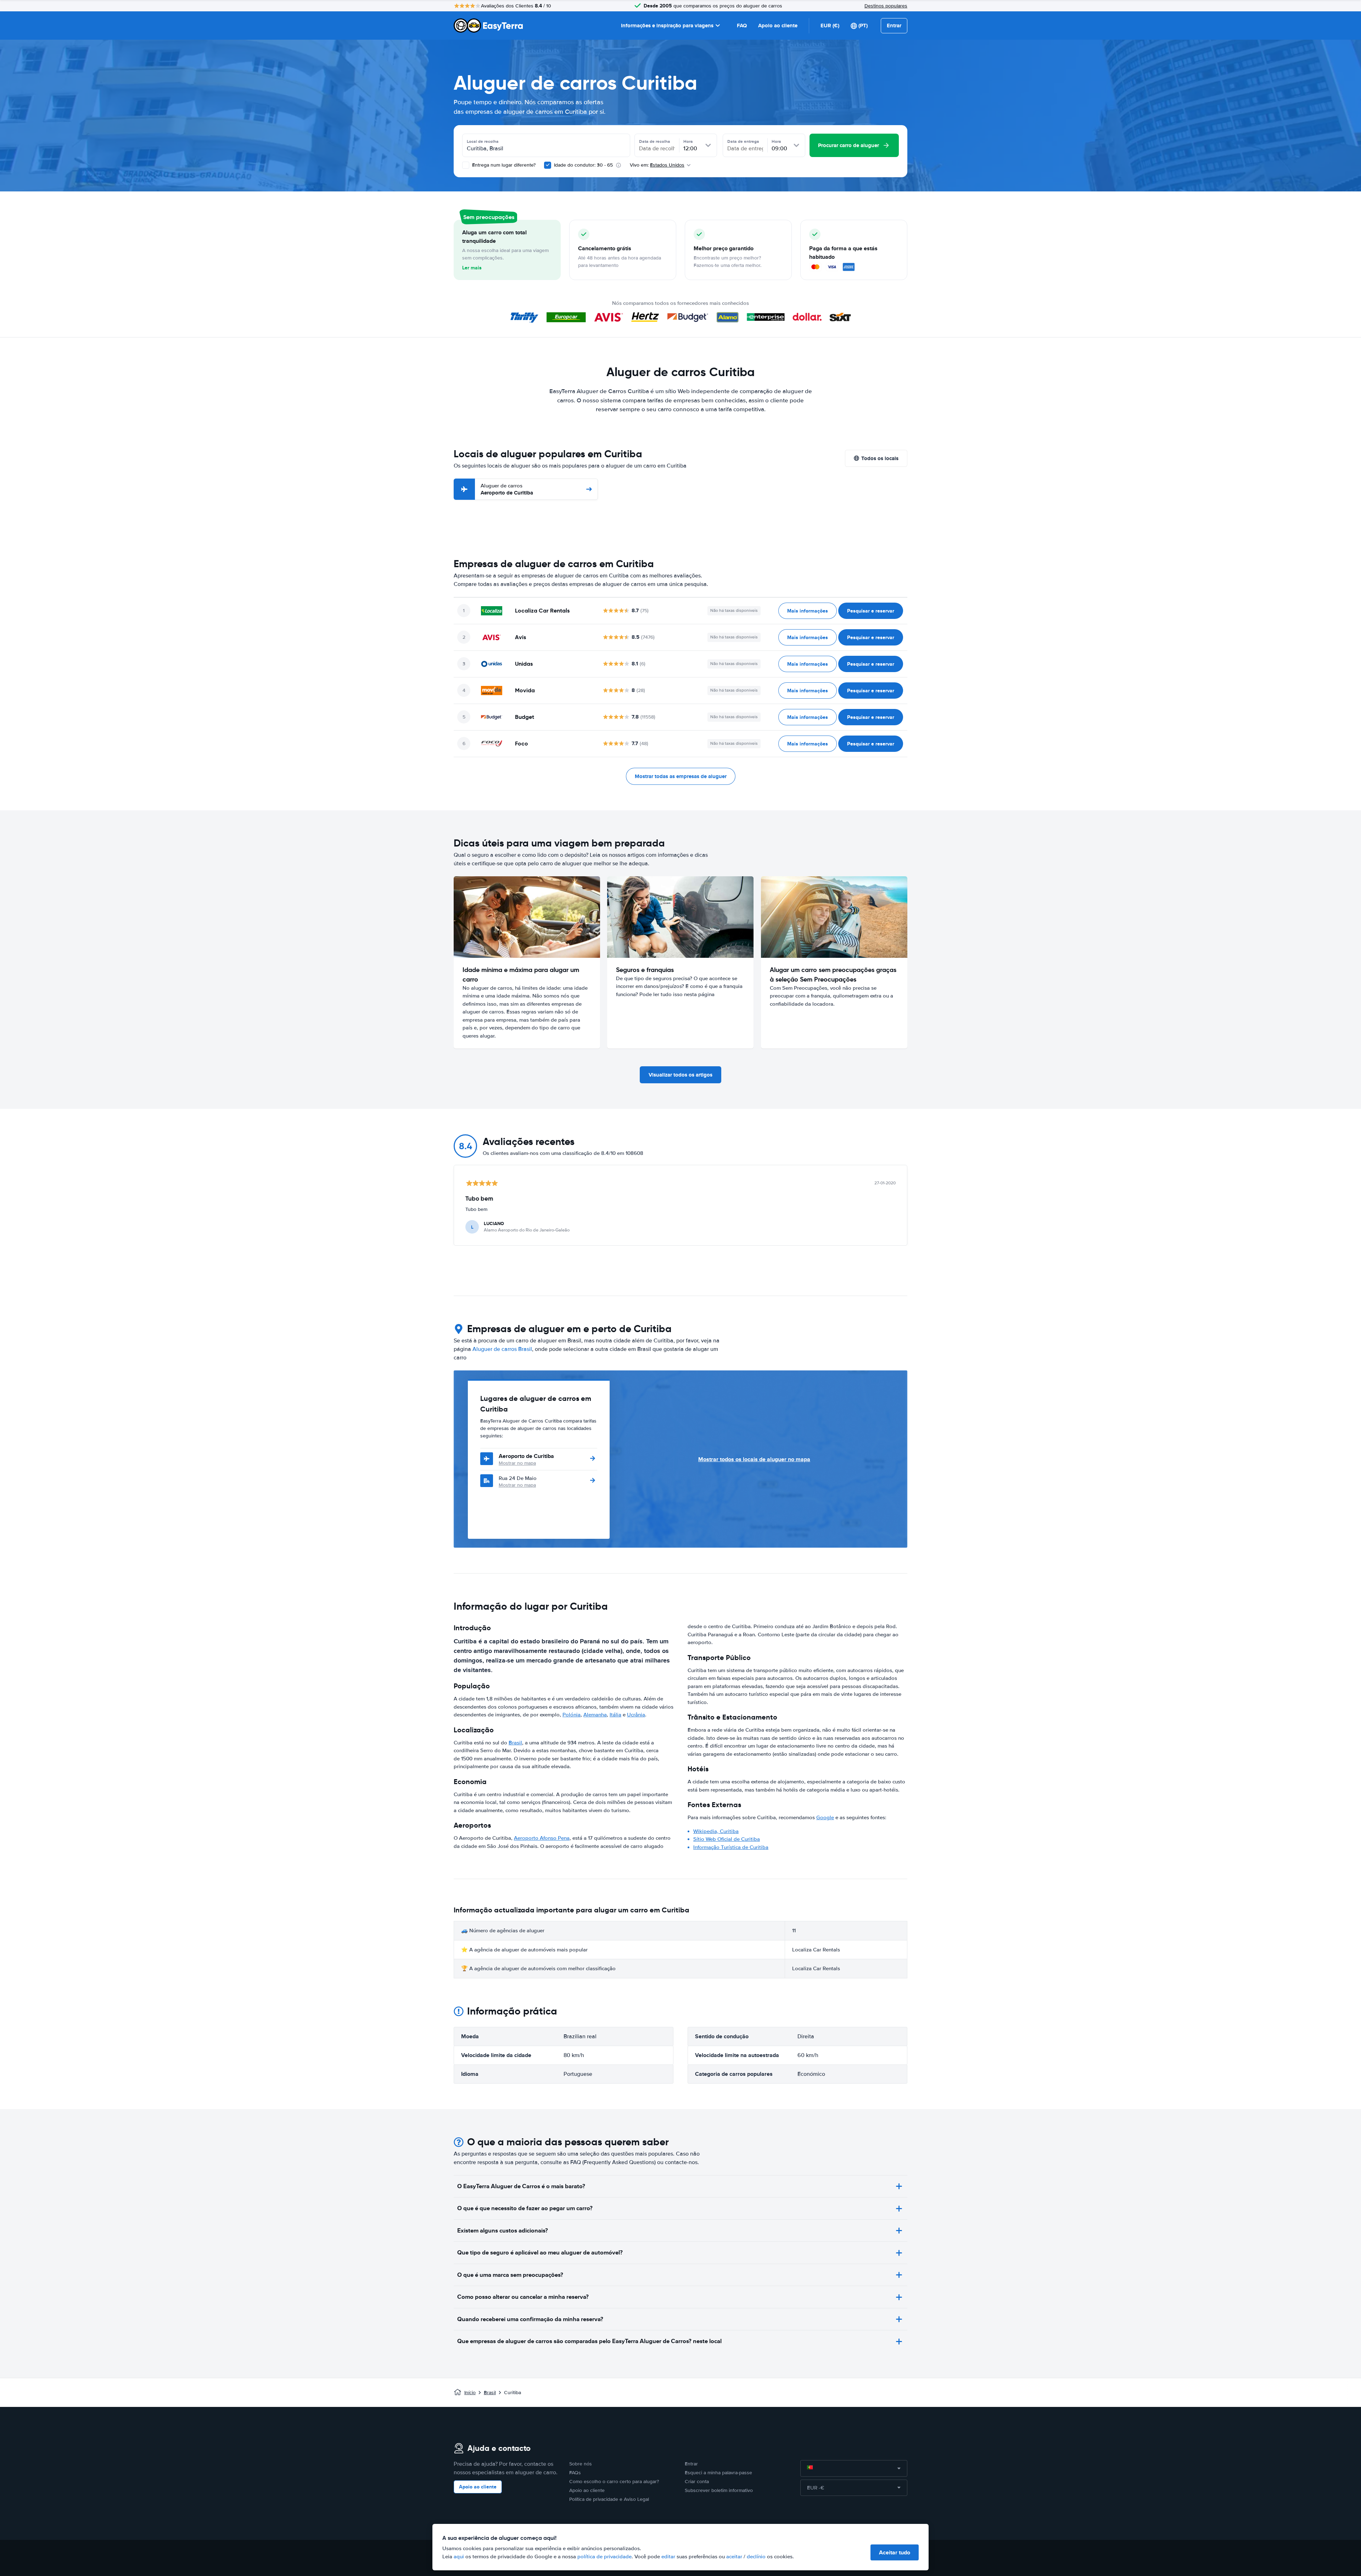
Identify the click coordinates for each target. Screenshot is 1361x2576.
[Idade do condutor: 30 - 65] (548, 165)
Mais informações (808, 611)
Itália (615, 1715)
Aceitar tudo (895, 2552)
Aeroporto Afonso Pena (542, 1838)
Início (470, 2393)
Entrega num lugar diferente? (503, 165)
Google (825, 1817)
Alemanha (595, 1715)
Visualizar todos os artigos (680, 1075)
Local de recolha (483, 141)
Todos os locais (880, 458)
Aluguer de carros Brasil (502, 1349)
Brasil (515, 1743)
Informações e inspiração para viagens (667, 26)
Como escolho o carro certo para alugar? (614, 2482)
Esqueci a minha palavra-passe (718, 2473)
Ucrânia (636, 1715)
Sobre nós (581, 2464)
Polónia (572, 1715)
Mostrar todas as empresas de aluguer (681, 776)
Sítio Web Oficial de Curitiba (727, 1839)
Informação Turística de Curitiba (731, 1847)
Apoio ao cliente (778, 26)
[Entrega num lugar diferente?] (466, 165)
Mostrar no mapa (517, 1463)
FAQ (742, 26)
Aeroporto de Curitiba (507, 489)
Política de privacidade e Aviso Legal (609, 2499)
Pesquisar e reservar (871, 611)
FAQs (575, 2473)
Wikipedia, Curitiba (716, 1831)
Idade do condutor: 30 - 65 (583, 165)
